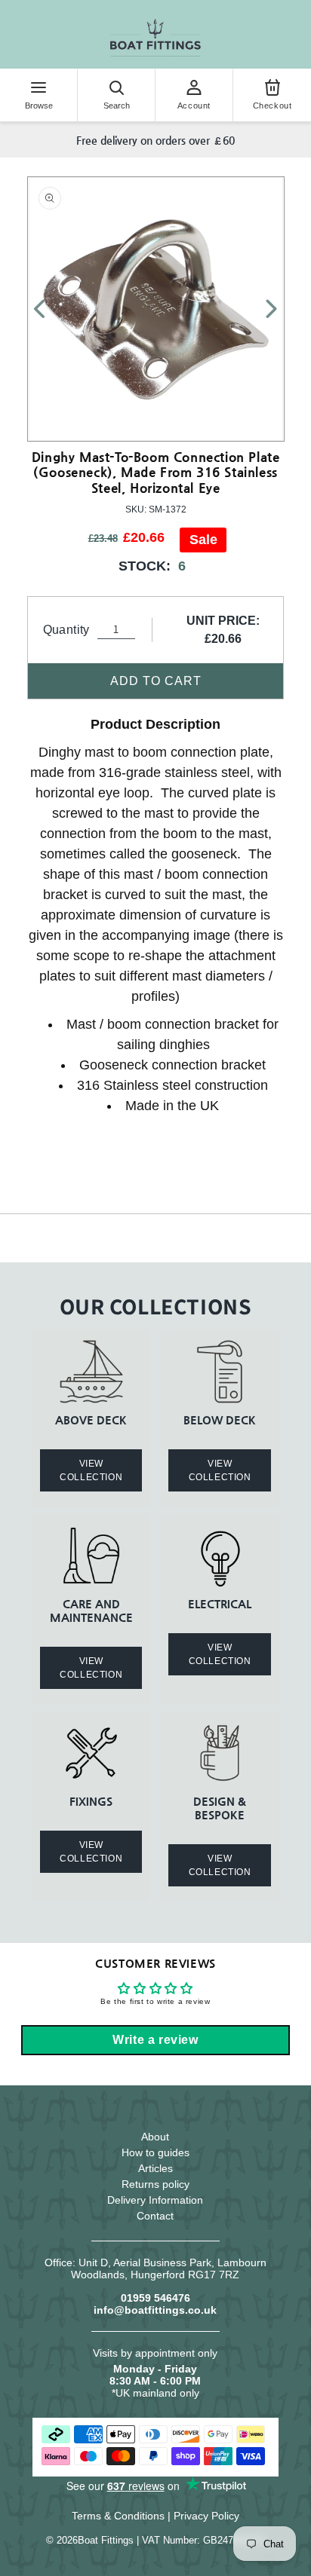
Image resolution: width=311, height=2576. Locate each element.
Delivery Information (155, 2200)
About (155, 2137)
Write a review (155, 2040)
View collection (91, 1470)
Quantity (66, 630)
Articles (155, 2168)
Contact (155, 2216)
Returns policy (155, 2184)
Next (263, 309)
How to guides (155, 2152)
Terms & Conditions (118, 2516)
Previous (48, 309)
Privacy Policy (206, 2516)
